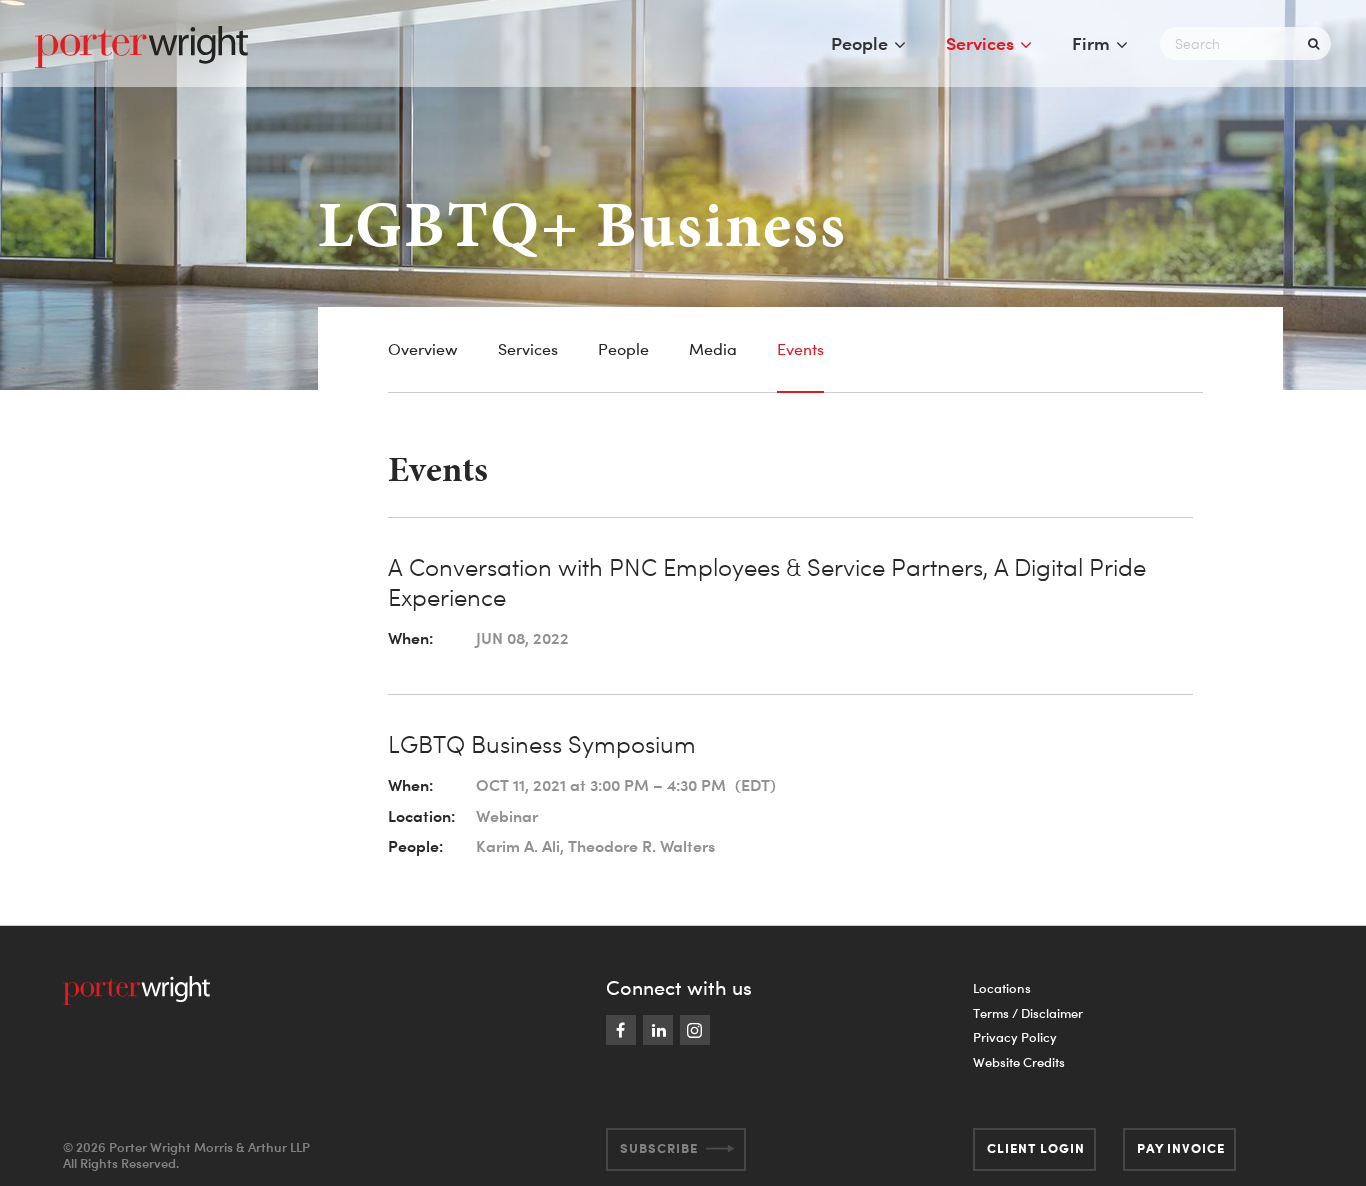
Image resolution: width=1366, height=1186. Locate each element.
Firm (1091, 43)
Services (980, 43)
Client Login (1036, 1148)
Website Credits (1019, 1062)
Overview (423, 349)
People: (415, 846)
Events (800, 349)
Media (713, 349)
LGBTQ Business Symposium (542, 744)
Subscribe (659, 1148)
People (859, 43)
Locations (1002, 988)
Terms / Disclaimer (1028, 1013)
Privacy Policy (1015, 1037)
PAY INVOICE (1181, 1148)
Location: (421, 816)
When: (410, 638)
